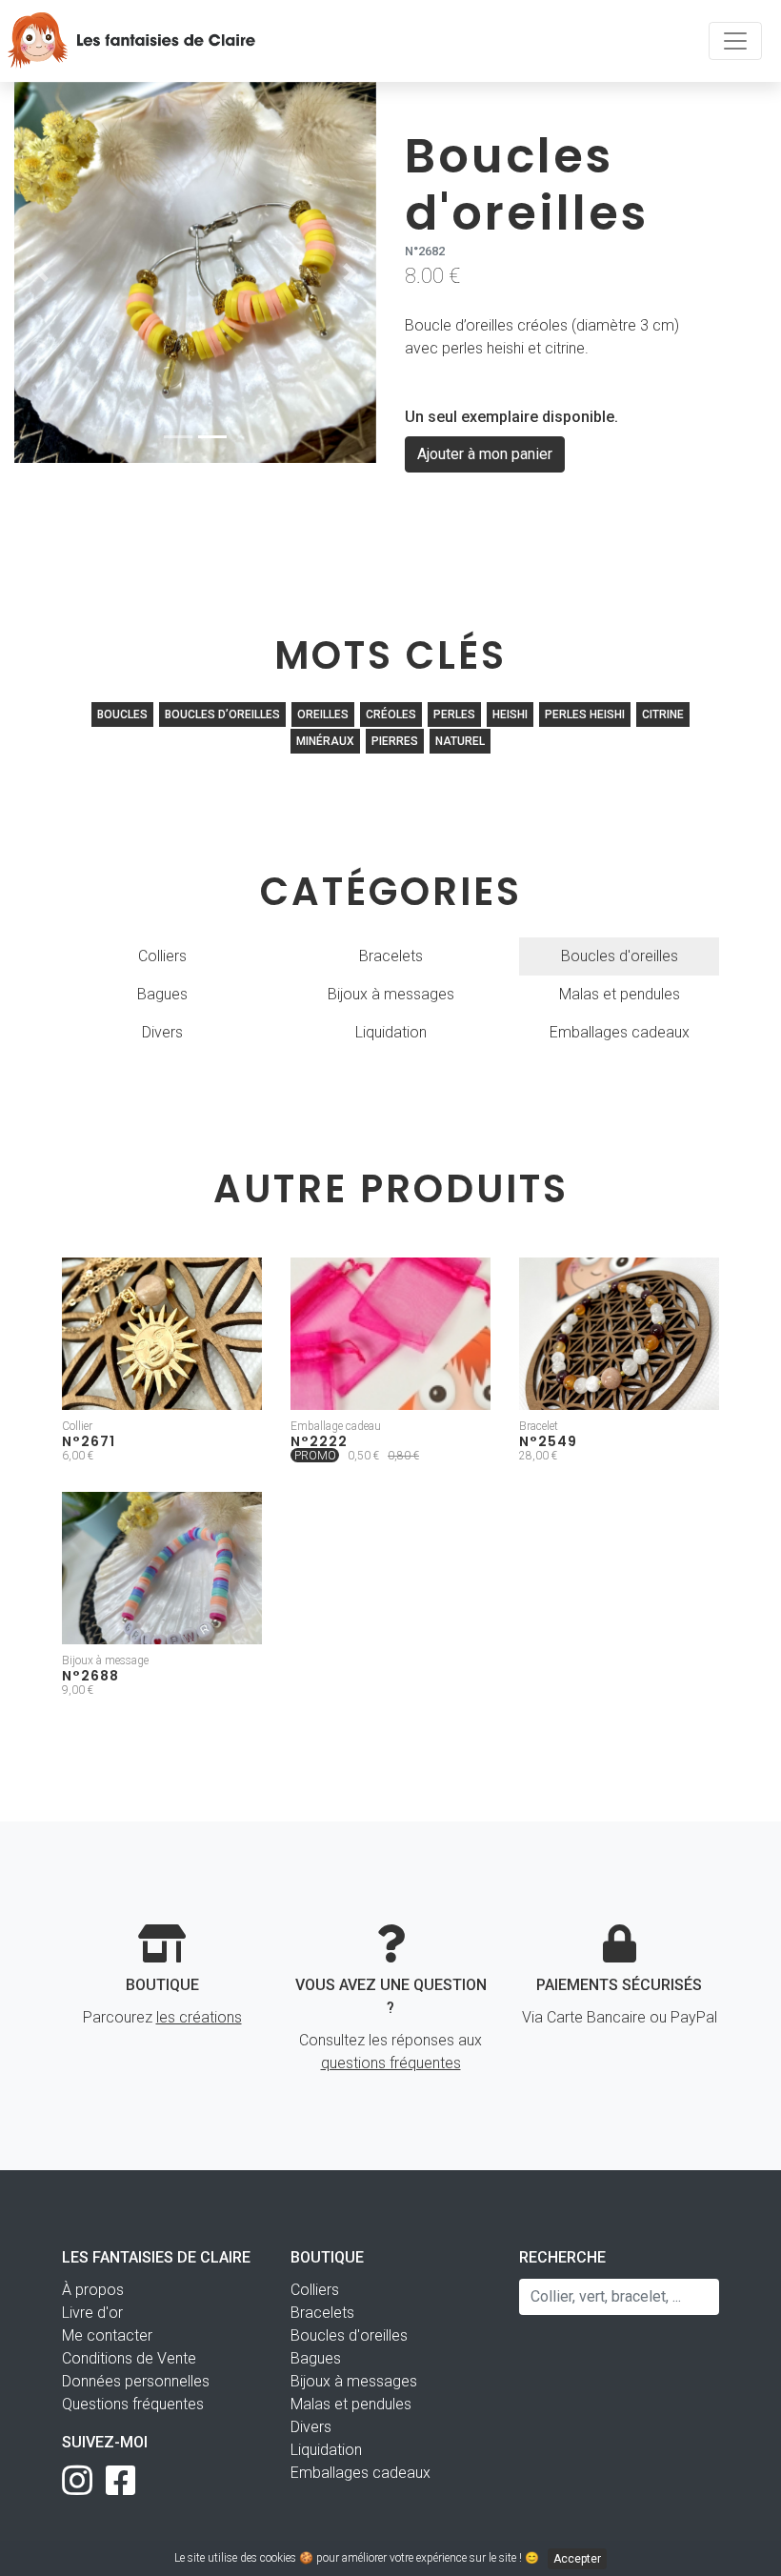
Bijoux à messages (391, 994)
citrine (663, 714)
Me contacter (107, 2335)
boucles (122, 714)
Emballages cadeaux (620, 1032)
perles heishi (585, 714)
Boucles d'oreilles (620, 956)
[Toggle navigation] (735, 41)
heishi (510, 714)
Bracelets (391, 956)
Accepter (577, 2559)
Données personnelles (136, 2381)
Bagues (162, 994)
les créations (199, 2017)
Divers (162, 1032)
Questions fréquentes (133, 2404)
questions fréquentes (391, 2063)
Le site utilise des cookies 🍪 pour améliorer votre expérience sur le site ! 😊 (388, 2558)
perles (454, 714)
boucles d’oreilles (222, 714)
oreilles (323, 714)
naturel (460, 741)
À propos (93, 2290)
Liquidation (391, 1032)
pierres (395, 741)
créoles (391, 714)
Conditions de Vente (129, 2358)
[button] (41, 272)
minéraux (325, 741)
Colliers (162, 956)
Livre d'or (92, 2313)
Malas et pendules (620, 994)
